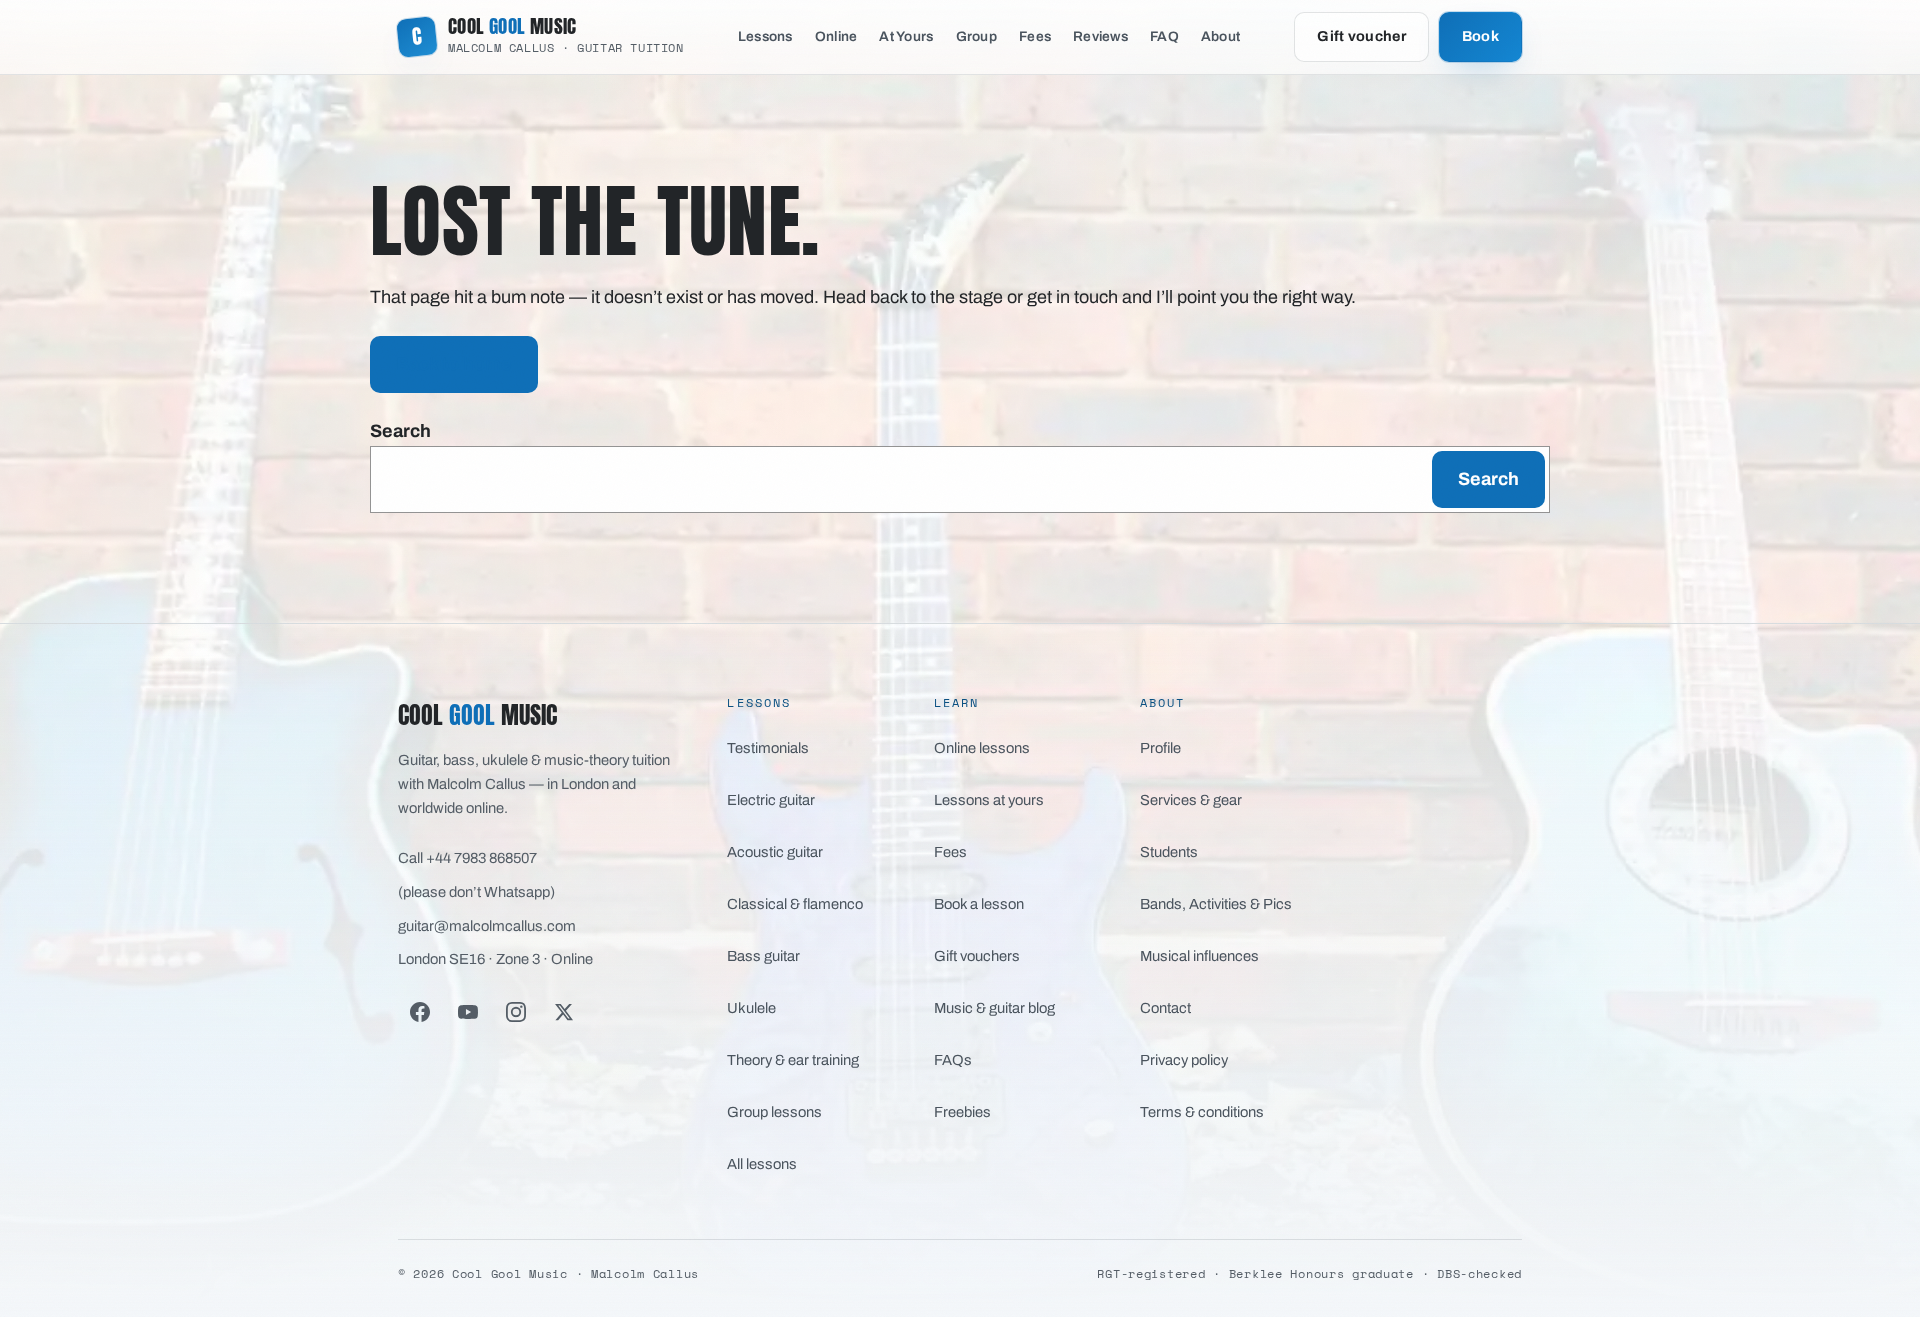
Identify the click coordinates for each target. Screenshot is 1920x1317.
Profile (1160, 748)
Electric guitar (771, 800)
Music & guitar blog (994, 1008)
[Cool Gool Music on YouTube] (468, 1012)
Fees (1035, 36)
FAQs (953, 1060)
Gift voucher (1361, 36)
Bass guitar (763, 956)
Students (1169, 852)
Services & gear (1191, 800)
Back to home (454, 364)
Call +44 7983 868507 (467, 858)
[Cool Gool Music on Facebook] (420, 1012)
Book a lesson (979, 904)
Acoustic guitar (775, 852)
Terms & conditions (1202, 1112)
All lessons (762, 1164)
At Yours (906, 36)
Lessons (765, 36)
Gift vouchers (977, 956)
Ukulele (751, 1008)
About (1220, 36)
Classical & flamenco (795, 904)
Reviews (1100, 36)
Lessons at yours (989, 800)
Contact (1165, 1008)
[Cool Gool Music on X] (564, 1012)
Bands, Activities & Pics (1216, 904)
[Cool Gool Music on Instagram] (516, 1012)
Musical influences (1199, 956)
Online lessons (982, 748)
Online (836, 36)
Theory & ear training (793, 1060)
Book (1480, 36)
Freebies (962, 1112)
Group (976, 36)
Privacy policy (1184, 1060)
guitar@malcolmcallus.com (487, 926)
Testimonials (768, 748)
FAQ (1164, 36)
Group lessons (774, 1112)
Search (400, 431)
